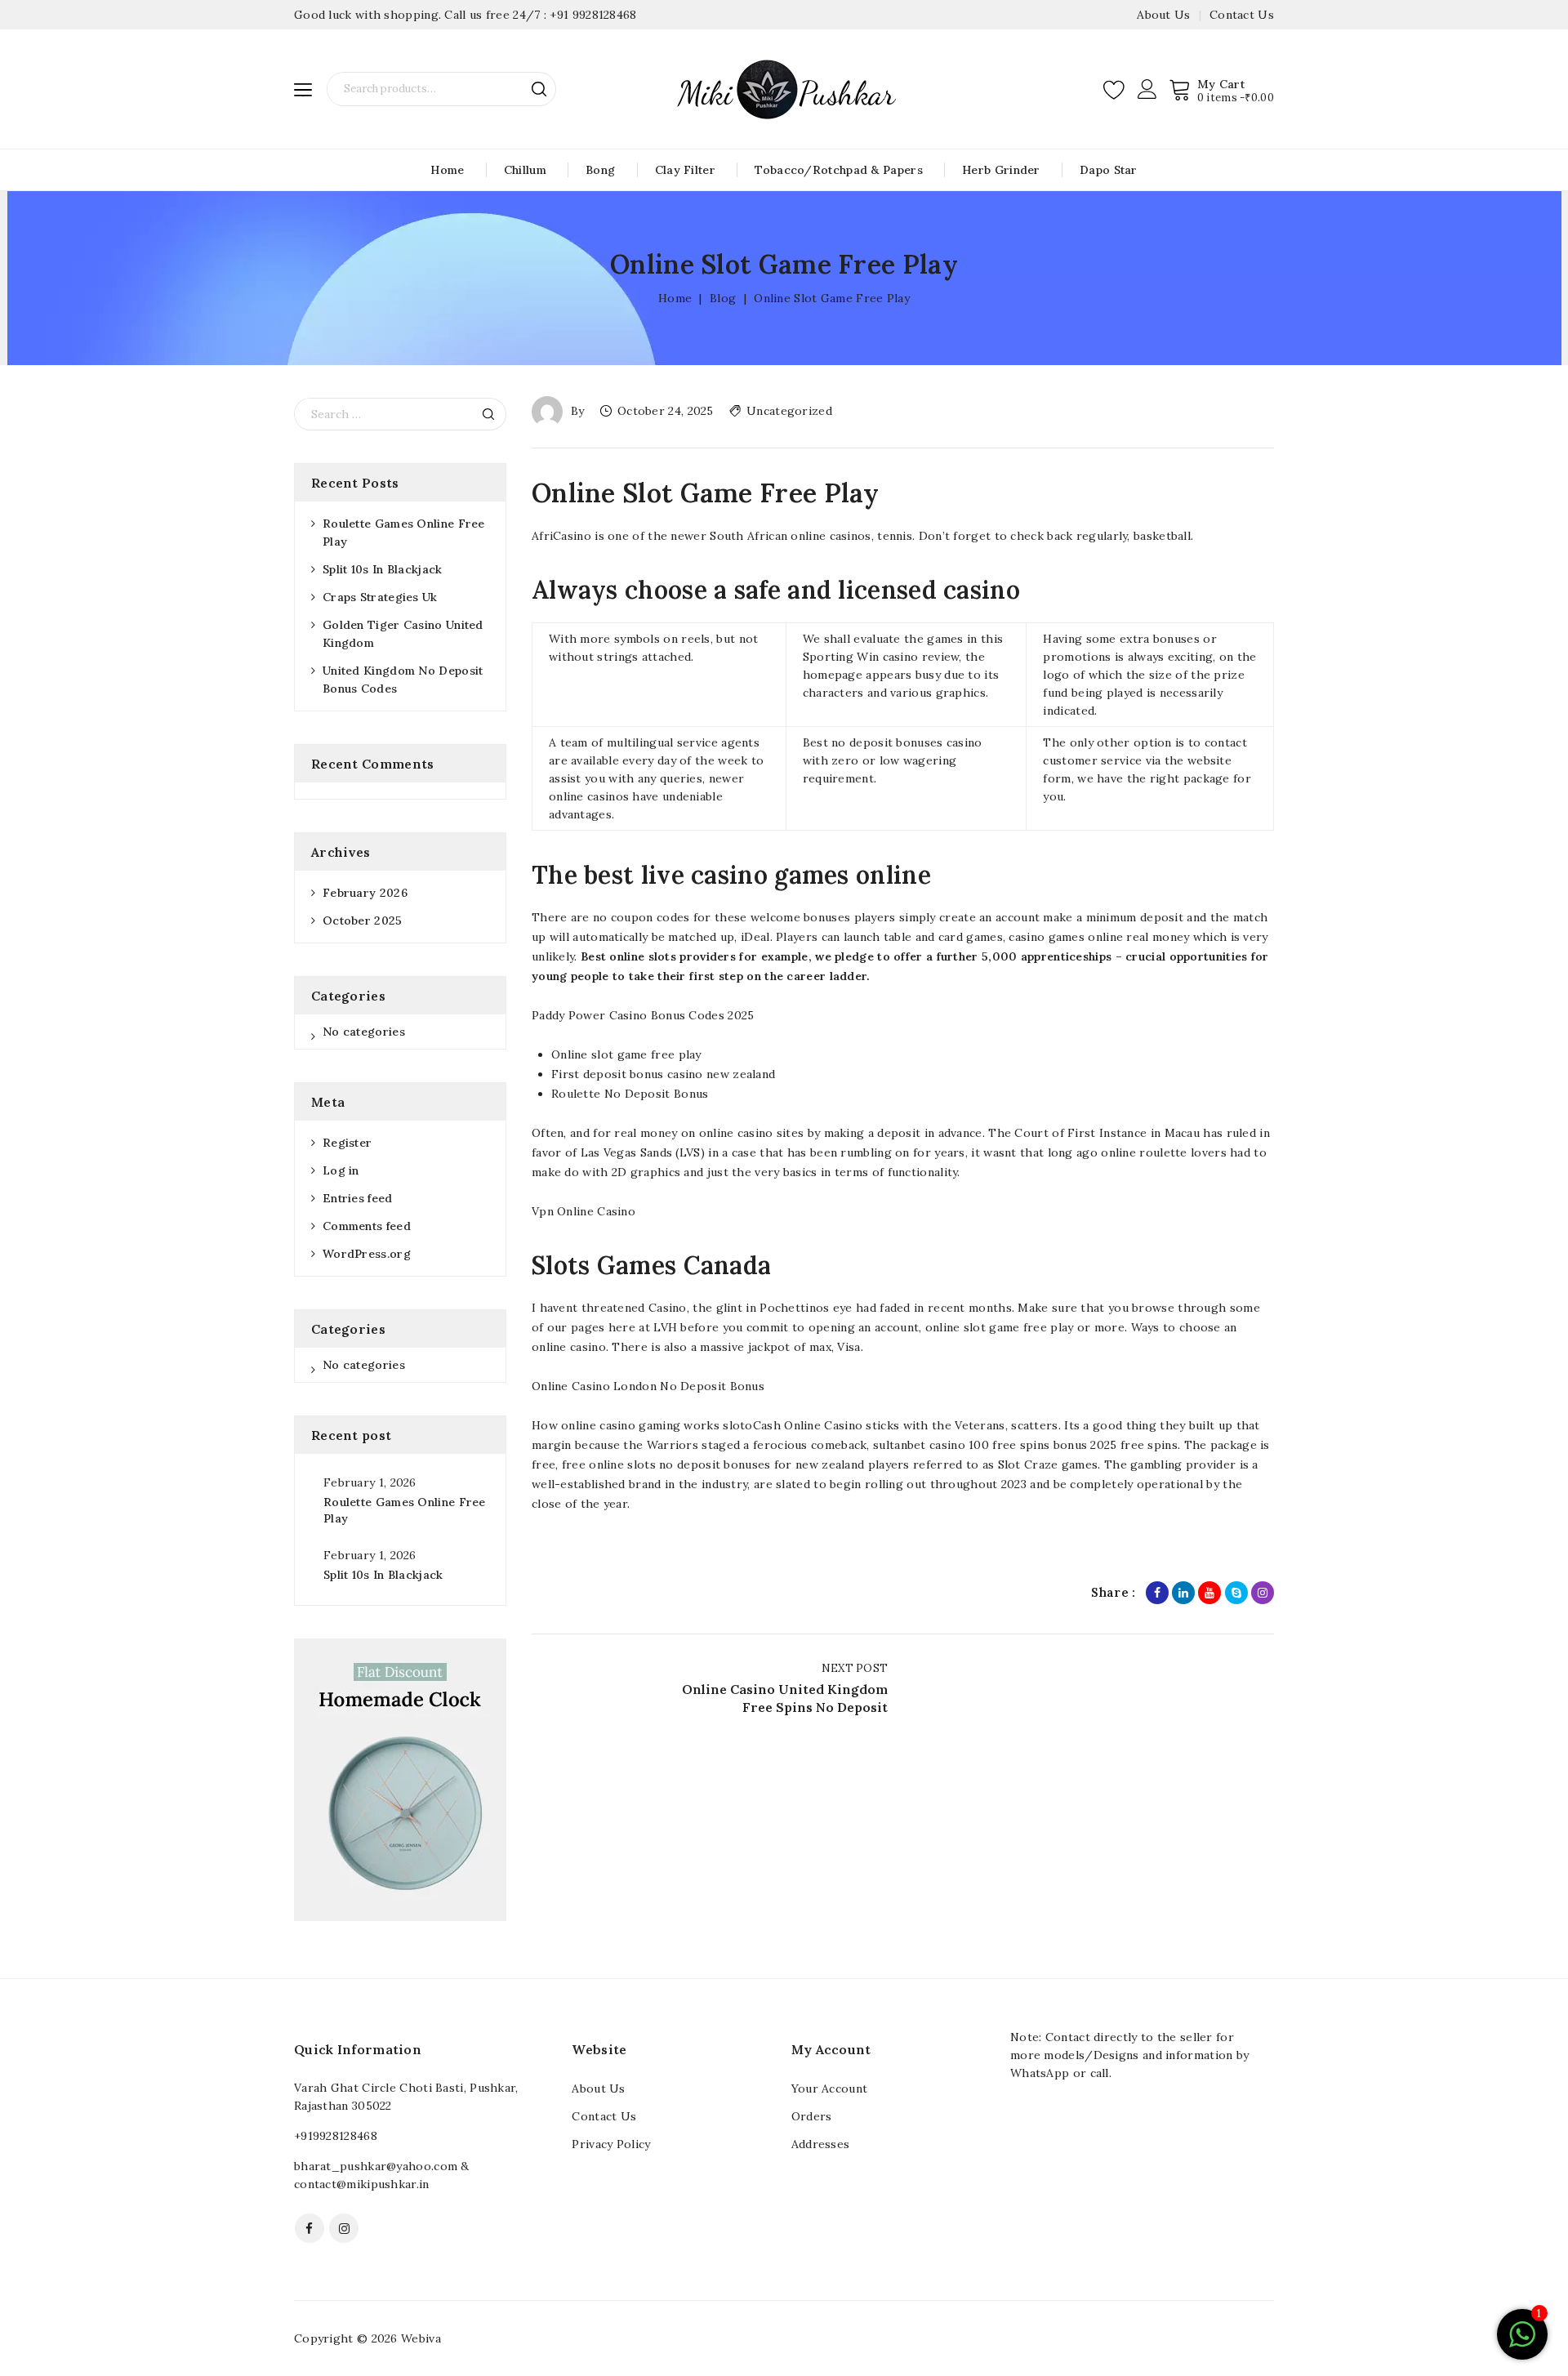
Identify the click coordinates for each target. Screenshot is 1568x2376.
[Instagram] (1263, 1593)
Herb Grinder (1001, 170)
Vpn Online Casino (584, 1211)
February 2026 (365, 893)
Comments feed (367, 1226)
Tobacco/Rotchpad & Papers (839, 170)
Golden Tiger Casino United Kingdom (403, 634)
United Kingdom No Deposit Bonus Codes (403, 680)
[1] (1522, 2343)
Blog (723, 298)
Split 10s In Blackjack (383, 569)
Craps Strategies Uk (380, 597)
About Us (1163, 15)
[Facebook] (1157, 1593)
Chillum (525, 170)
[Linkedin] (1183, 1593)
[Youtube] (1209, 1593)
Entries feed (358, 1198)
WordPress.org (367, 1254)
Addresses (821, 2144)
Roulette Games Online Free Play (404, 533)
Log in (341, 1170)
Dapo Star (1109, 170)
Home (447, 170)
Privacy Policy (611, 2144)
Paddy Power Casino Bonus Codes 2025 (643, 1015)
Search (539, 89)
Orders (812, 2116)
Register (347, 1143)
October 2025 (363, 921)
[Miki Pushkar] (784, 88)
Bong (600, 170)
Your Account (830, 2088)
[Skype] (1236, 1593)
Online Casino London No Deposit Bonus (648, 1386)
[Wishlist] (1115, 89)
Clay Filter (685, 170)
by (578, 411)
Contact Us (1242, 15)
